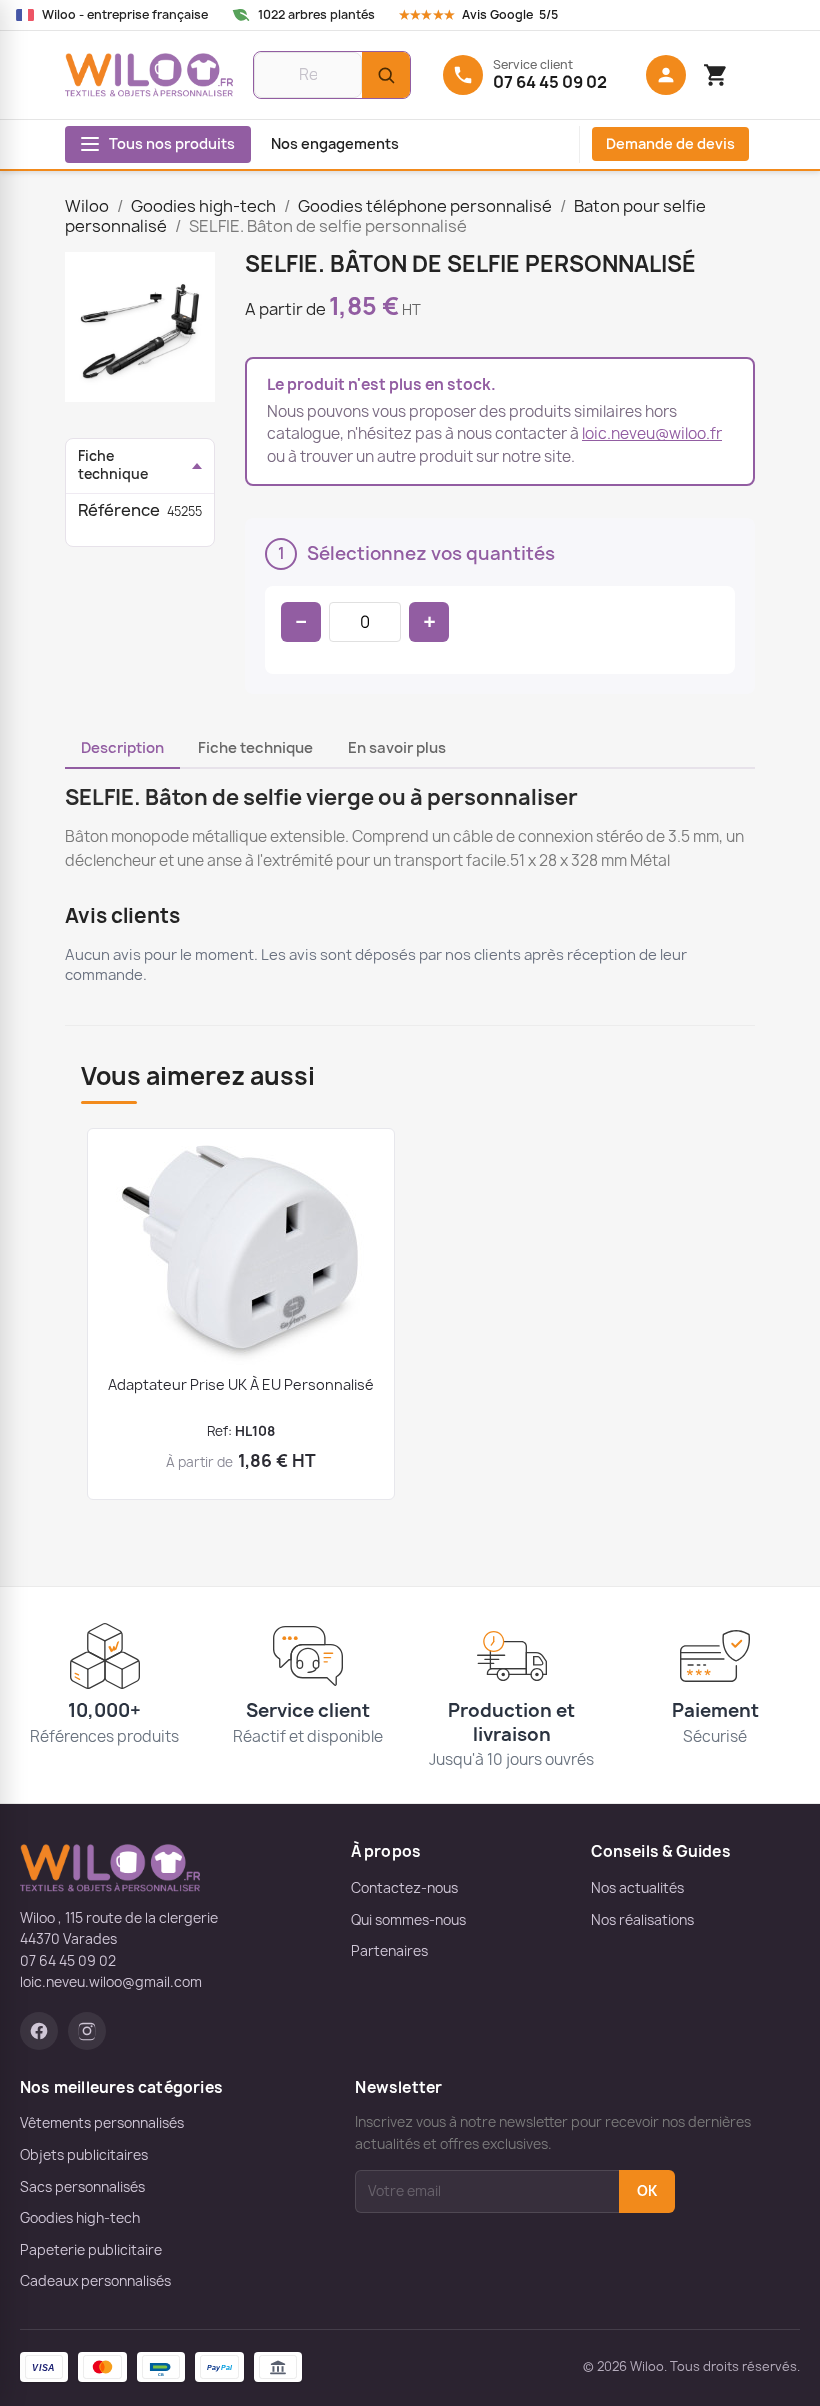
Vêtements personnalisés (102, 2123)
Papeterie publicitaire (91, 2250)
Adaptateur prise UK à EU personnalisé (241, 1384)
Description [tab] (122, 748)
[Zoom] (140, 327)
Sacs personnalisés (82, 2187)
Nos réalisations (642, 1920)
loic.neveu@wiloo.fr (652, 433)
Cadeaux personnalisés (95, 2281)
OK (647, 2191)
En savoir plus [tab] (397, 748)
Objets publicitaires (84, 2155)
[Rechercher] (386, 75)
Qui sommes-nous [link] (408, 1920)
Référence (119, 510)
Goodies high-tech (80, 2218)
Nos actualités (637, 1888)
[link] (497, 15)
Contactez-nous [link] (404, 1888)
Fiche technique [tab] (255, 748)
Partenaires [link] (389, 1951)
